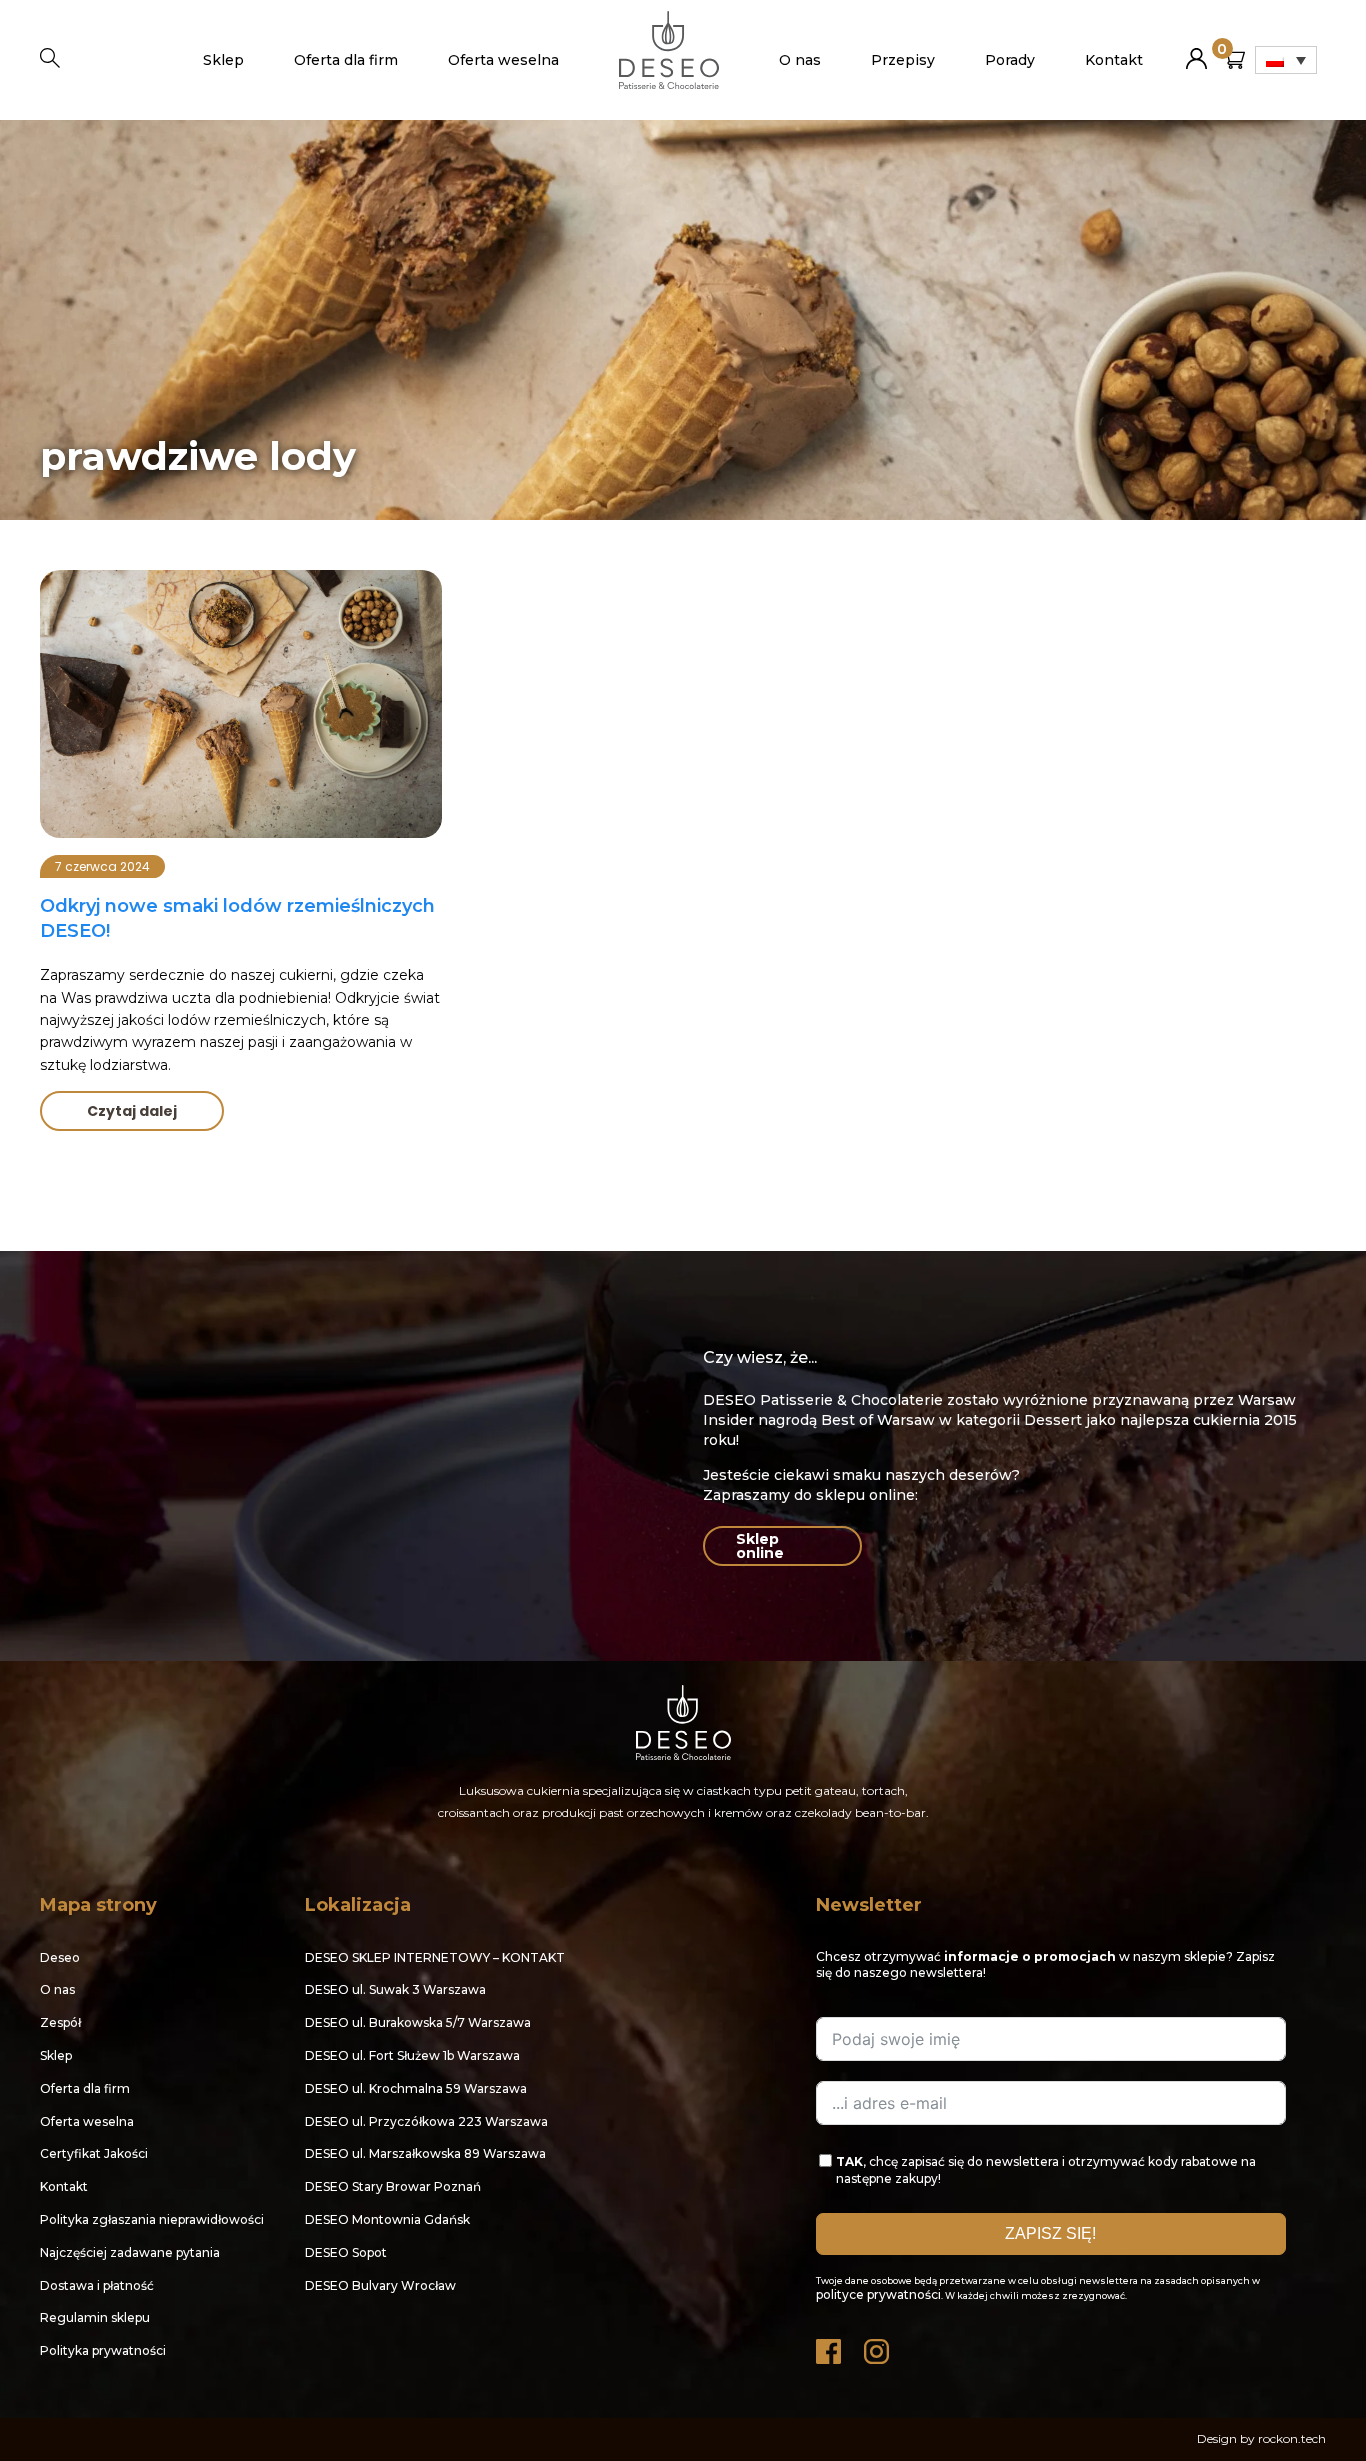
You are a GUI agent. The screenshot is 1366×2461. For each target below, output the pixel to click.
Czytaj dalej (132, 1111)
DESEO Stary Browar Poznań (393, 2186)
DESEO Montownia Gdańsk (387, 2219)
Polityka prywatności (103, 2350)
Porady (1010, 60)
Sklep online (760, 1546)
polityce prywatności (878, 2294)
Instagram (878, 2346)
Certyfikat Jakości (94, 2153)
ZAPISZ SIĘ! (1050, 2233)
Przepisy (903, 60)
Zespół (60, 2022)
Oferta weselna (503, 60)
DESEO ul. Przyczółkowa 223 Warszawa (426, 2121)
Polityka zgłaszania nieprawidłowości (152, 2219)
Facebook (830, 2346)
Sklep (223, 60)
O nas (800, 60)
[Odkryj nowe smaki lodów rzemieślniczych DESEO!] (241, 704)
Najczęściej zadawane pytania (130, 2252)
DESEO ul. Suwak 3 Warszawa (395, 1989)
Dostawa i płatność (97, 2285)
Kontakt (1114, 60)
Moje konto (1196, 50)
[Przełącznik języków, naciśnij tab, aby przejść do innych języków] (1286, 60)
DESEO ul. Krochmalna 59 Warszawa (416, 2088)
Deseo (60, 1957)
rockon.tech (1292, 2438)
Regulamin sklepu (95, 2317)
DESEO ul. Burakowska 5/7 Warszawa (418, 2022)
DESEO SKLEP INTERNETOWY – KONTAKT (435, 1957)
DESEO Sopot (346, 2252)
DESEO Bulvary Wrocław (380, 2285)
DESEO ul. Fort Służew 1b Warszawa (412, 2055)
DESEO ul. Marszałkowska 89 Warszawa (425, 2153)
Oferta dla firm (346, 60)
